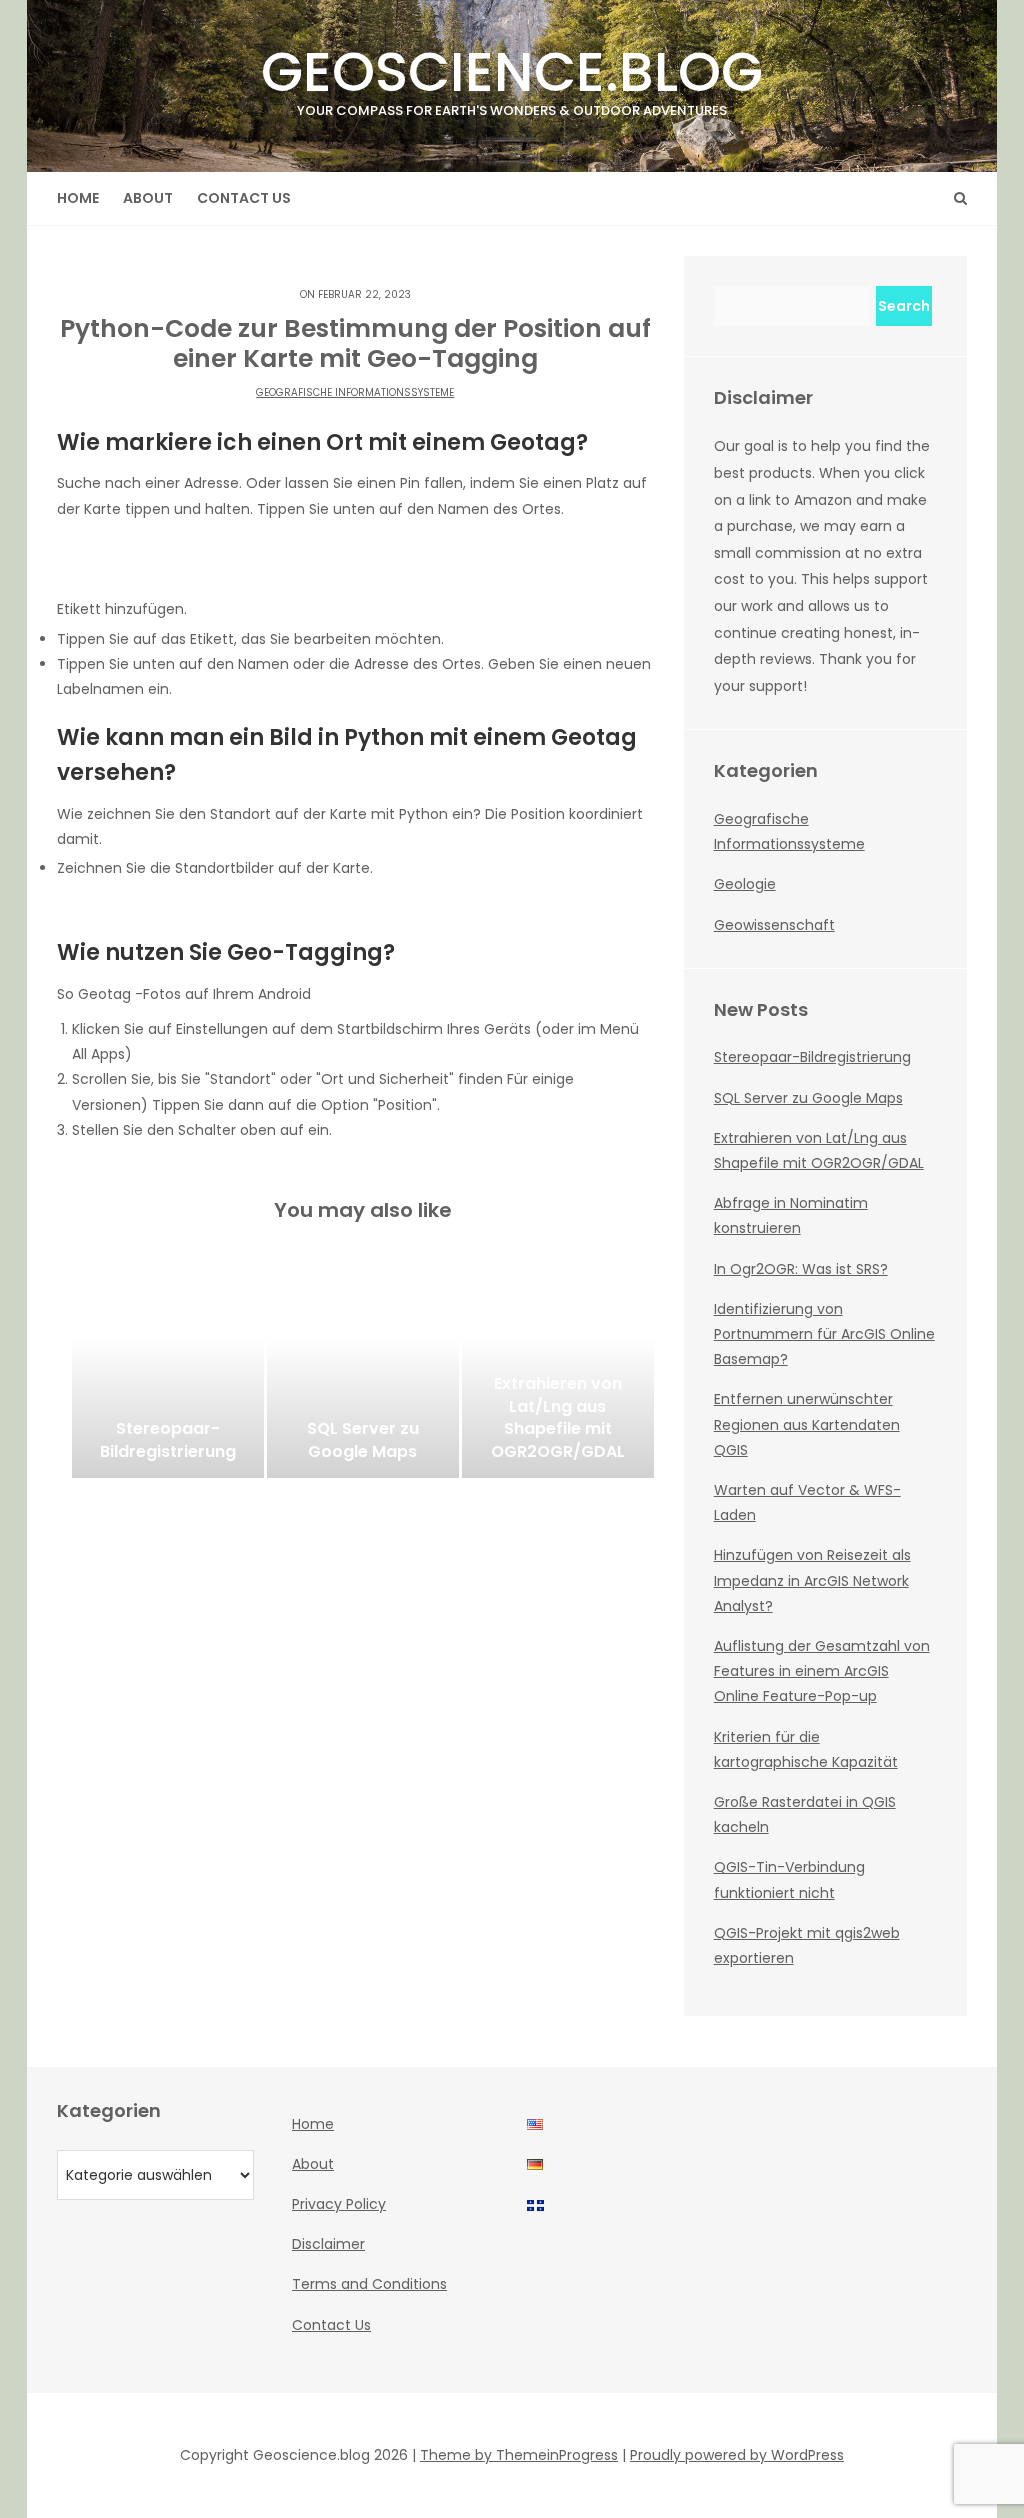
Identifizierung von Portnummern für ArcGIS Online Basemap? (824, 1334)
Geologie (745, 884)
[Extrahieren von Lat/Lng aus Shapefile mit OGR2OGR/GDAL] (558, 1378)
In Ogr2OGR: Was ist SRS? (801, 1269)
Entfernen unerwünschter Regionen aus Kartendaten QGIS (807, 1424)
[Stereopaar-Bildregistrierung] (168, 1378)
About (148, 198)
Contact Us (244, 198)
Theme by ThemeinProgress (519, 2455)
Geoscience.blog (512, 76)
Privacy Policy (339, 2204)
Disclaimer (328, 2244)
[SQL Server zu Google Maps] (363, 1378)
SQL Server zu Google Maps (808, 1098)
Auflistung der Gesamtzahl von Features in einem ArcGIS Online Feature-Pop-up (822, 1671)
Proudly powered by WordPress (737, 2455)
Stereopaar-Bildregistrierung (812, 1057)
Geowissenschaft (774, 925)
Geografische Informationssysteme (355, 392)
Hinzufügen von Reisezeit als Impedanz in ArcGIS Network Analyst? (812, 1580)
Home (78, 198)
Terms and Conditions (369, 2284)
